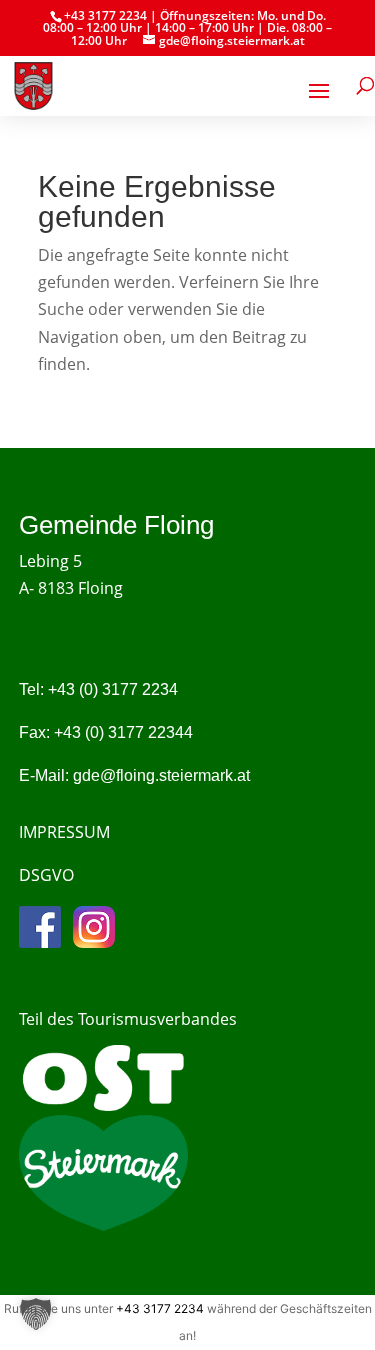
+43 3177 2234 (160, 1308)
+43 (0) (113, 689)
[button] (36, 1314)
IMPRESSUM (64, 832)
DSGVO (46, 875)
